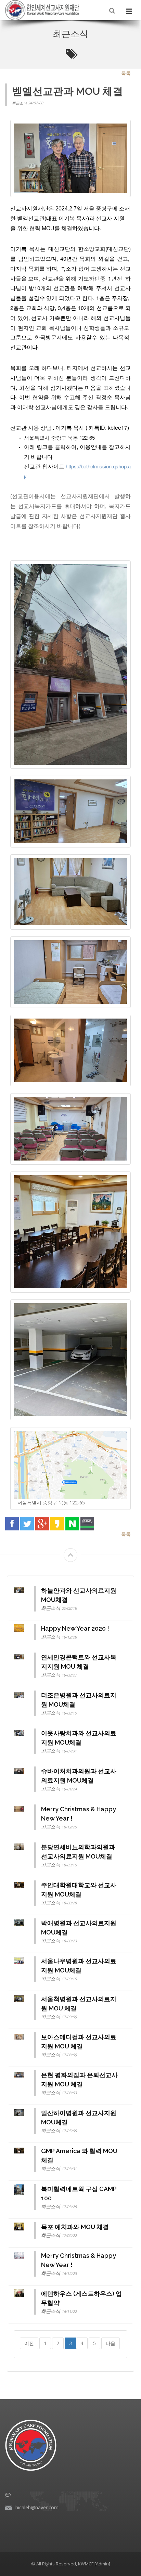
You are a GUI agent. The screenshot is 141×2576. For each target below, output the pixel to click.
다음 (111, 2343)
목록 (126, 73)
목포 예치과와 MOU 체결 (75, 2227)
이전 (29, 2343)
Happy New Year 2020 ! (75, 1628)
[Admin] (102, 2564)
